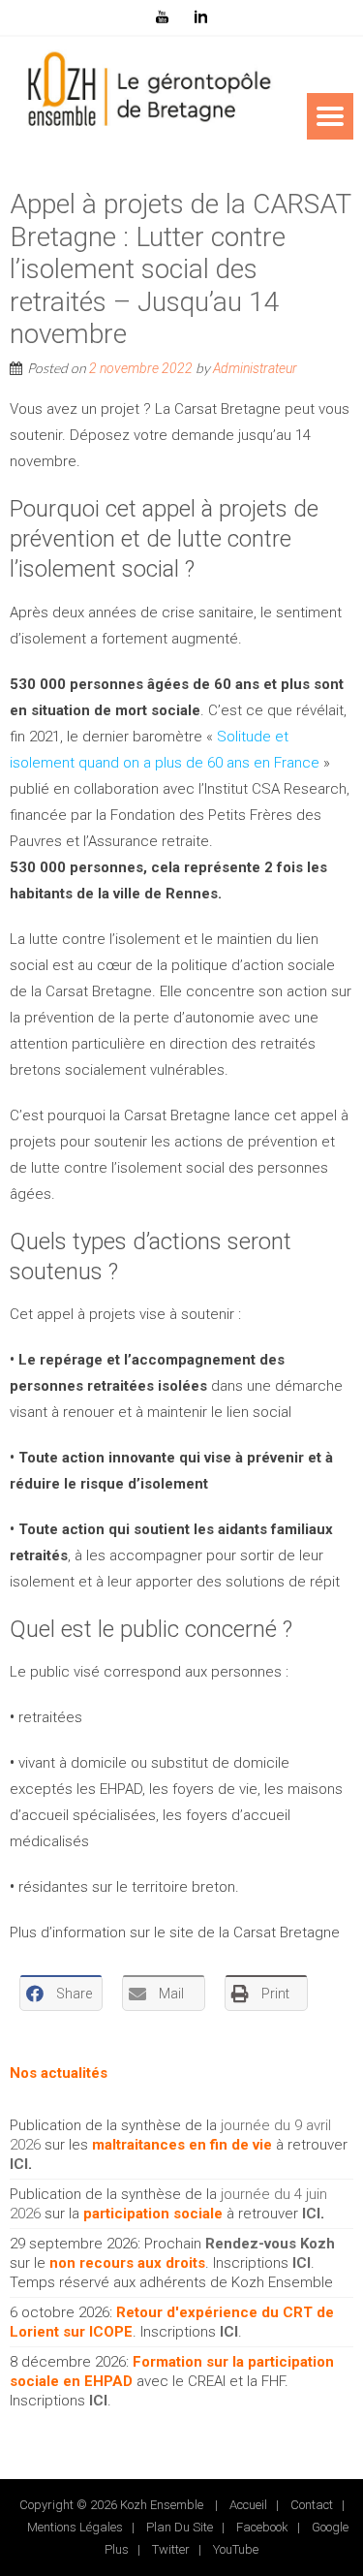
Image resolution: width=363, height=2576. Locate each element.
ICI (19, 2164)
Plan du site (180, 2527)
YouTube (236, 2549)
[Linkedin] (201, 17)
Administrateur (255, 368)
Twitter (171, 2549)
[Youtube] (163, 17)
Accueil (248, 2505)
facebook (262, 2527)
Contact (312, 2505)
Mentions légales (75, 2527)
